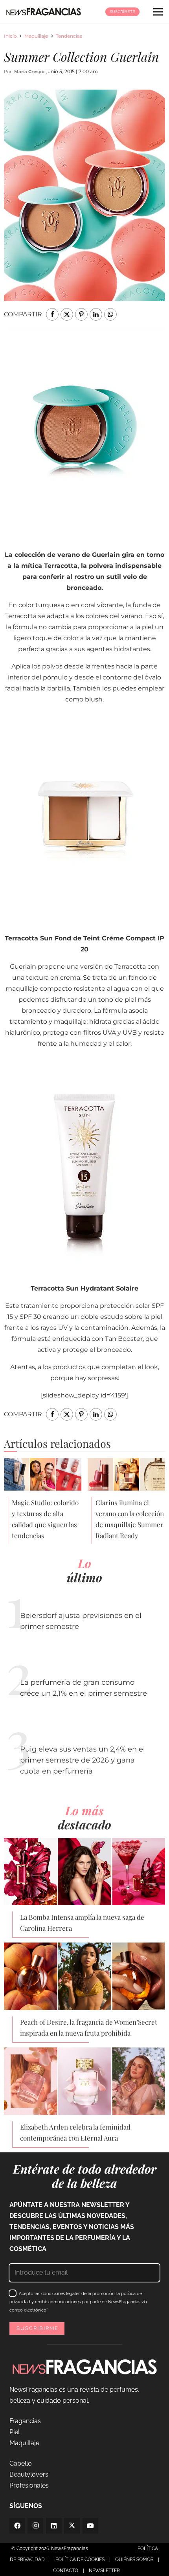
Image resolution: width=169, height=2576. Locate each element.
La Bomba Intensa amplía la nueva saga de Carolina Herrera (82, 1922)
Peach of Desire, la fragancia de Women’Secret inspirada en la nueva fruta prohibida (89, 2027)
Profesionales (29, 2485)
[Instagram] (35, 2526)
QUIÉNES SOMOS (134, 2559)
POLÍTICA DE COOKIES (80, 2559)
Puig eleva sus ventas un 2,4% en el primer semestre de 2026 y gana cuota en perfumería (83, 1760)
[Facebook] (17, 2526)
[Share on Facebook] (52, 314)
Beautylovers (29, 2474)
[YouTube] (90, 2526)
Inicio (10, 36)
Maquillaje (36, 36)
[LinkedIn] (54, 2526)
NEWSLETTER (104, 2570)
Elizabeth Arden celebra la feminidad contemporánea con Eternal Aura (75, 2132)
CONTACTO (66, 2570)
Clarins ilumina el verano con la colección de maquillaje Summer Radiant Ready (130, 1519)
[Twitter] (72, 2526)
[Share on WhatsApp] (110, 314)
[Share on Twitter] (67, 314)
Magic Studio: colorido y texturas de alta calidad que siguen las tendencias (45, 1519)
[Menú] (158, 12)
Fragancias (25, 2421)
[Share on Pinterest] (81, 314)
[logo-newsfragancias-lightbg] (44, 12)
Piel (15, 2432)
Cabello (21, 2463)
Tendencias (69, 36)
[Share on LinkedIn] (96, 314)
